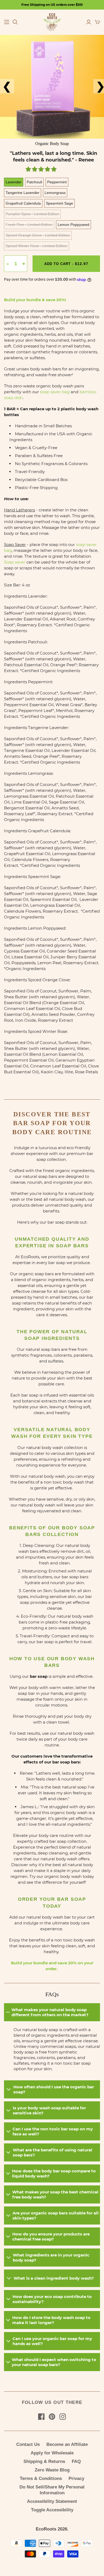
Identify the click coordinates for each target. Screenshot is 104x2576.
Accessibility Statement (52, 2501)
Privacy (76, 2478)
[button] (42, 170)
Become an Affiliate (67, 2444)
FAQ (76, 2461)
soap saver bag (55, 392)
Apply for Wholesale (52, 2453)
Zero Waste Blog (52, 2470)
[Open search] (15, 22)
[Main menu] (7, 22)
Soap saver (15, 562)
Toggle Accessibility (52, 2510)
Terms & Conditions (41, 2478)
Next (96, 86)
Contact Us (28, 2444)
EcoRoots (46, 2529)
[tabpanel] (52, 87)
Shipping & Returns (44, 2461)
